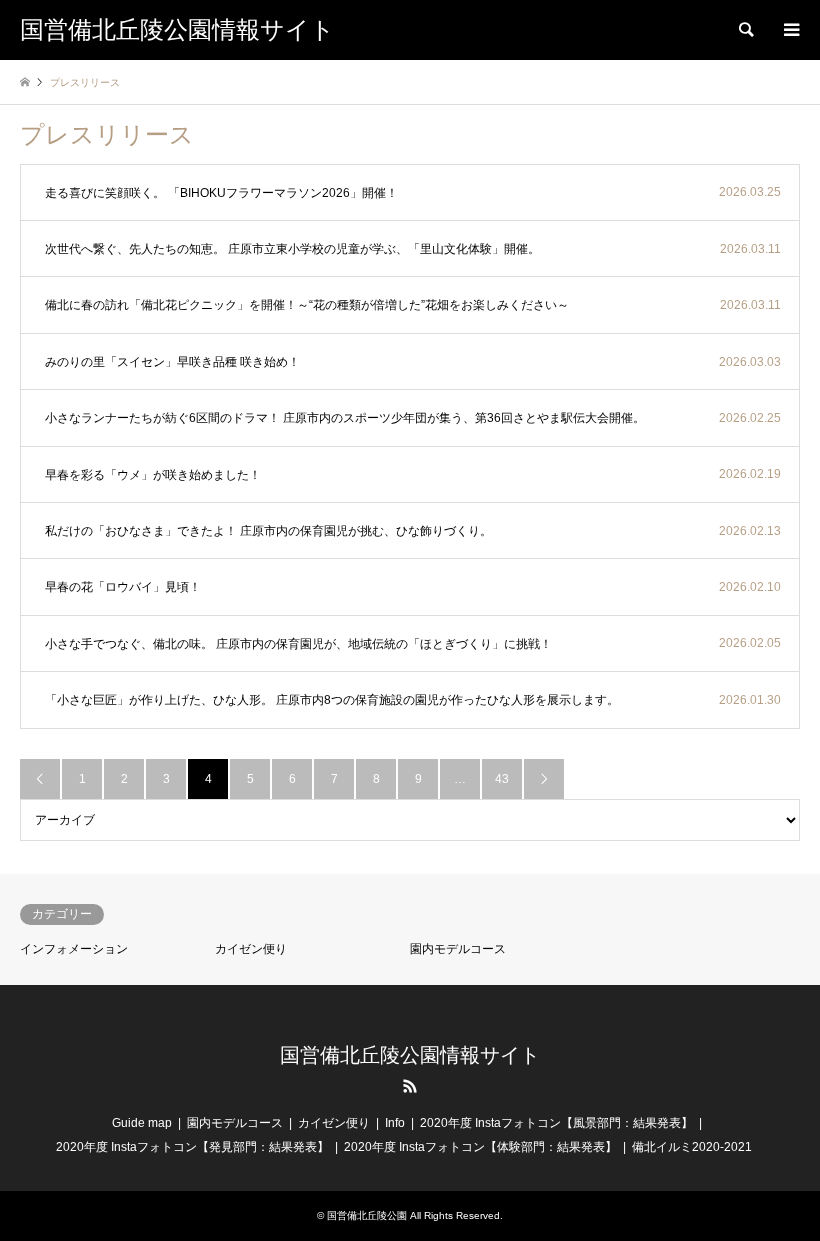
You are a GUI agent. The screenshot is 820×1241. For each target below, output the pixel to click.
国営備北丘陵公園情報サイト (410, 1055)
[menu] (790, 30)
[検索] (745, 30)
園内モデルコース (458, 949)
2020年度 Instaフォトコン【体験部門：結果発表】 (480, 1147)
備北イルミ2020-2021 (692, 1147)
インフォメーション (74, 949)
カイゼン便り (251, 949)
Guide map (142, 1123)
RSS (410, 1086)
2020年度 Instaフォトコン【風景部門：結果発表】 (556, 1123)
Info (395, 1123)
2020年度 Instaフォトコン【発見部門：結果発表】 (192, 1147)
